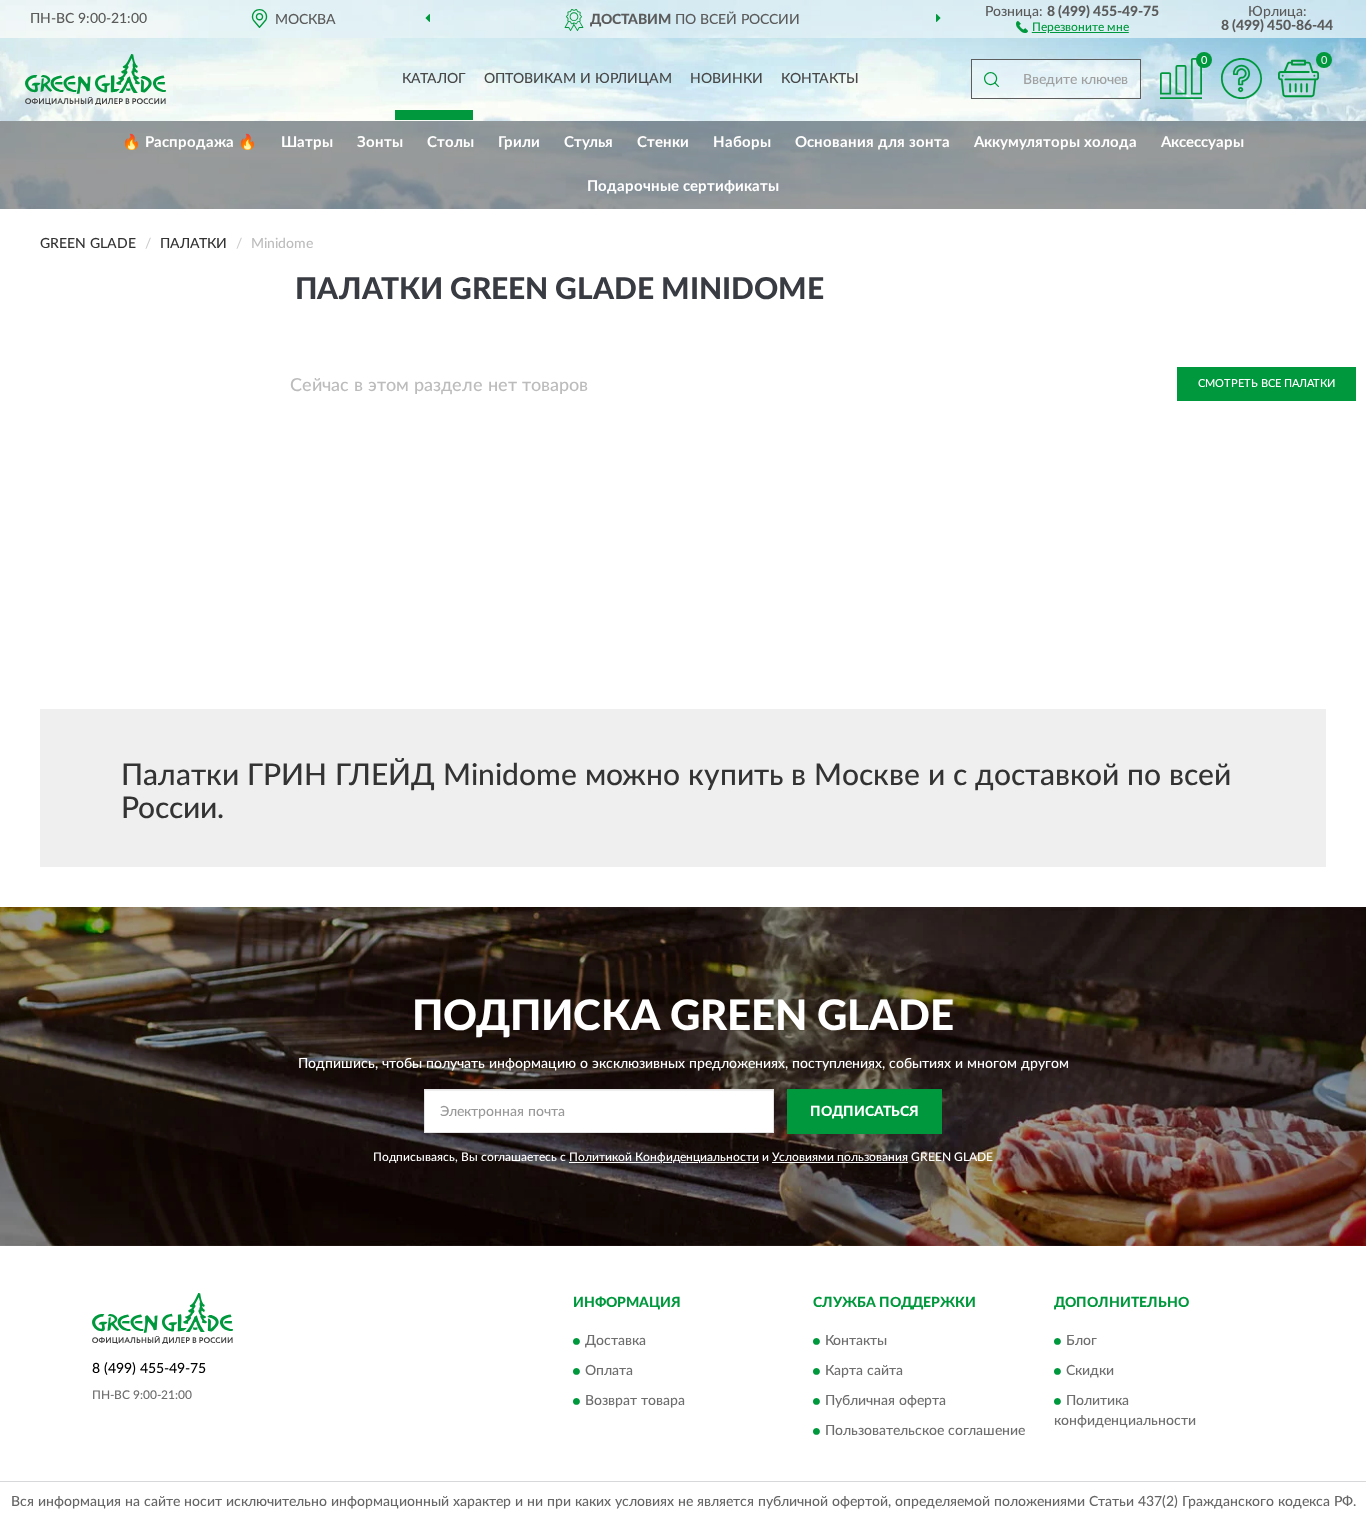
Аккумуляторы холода (1055, 142)
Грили (519, 142)
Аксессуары (1202, 142)
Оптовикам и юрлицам (578, 79)
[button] (1072, 26)
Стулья (588, 142)
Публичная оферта (885, 1402)
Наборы (742, 142)
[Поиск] (991, 79)
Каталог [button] (434, 79)
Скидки (1090, 1372)
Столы (450, 142)
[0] (1298, 78)
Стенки (663, 142)
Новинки (726, 79)
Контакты (820, 79)
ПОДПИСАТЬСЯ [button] (864, 1112)
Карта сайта (864, 1372)
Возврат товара (635, 1402)
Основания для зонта (872, 142)
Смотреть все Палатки (1266, 383)
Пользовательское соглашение (925, 1432)
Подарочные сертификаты (683, 186)
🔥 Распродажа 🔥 (189, 142)
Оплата (609, 1372)
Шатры (307, 142)
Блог (1081, 1342)
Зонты (380, 142)
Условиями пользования (840, 1157)
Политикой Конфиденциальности (664, 1157)
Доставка (615, 1342)
